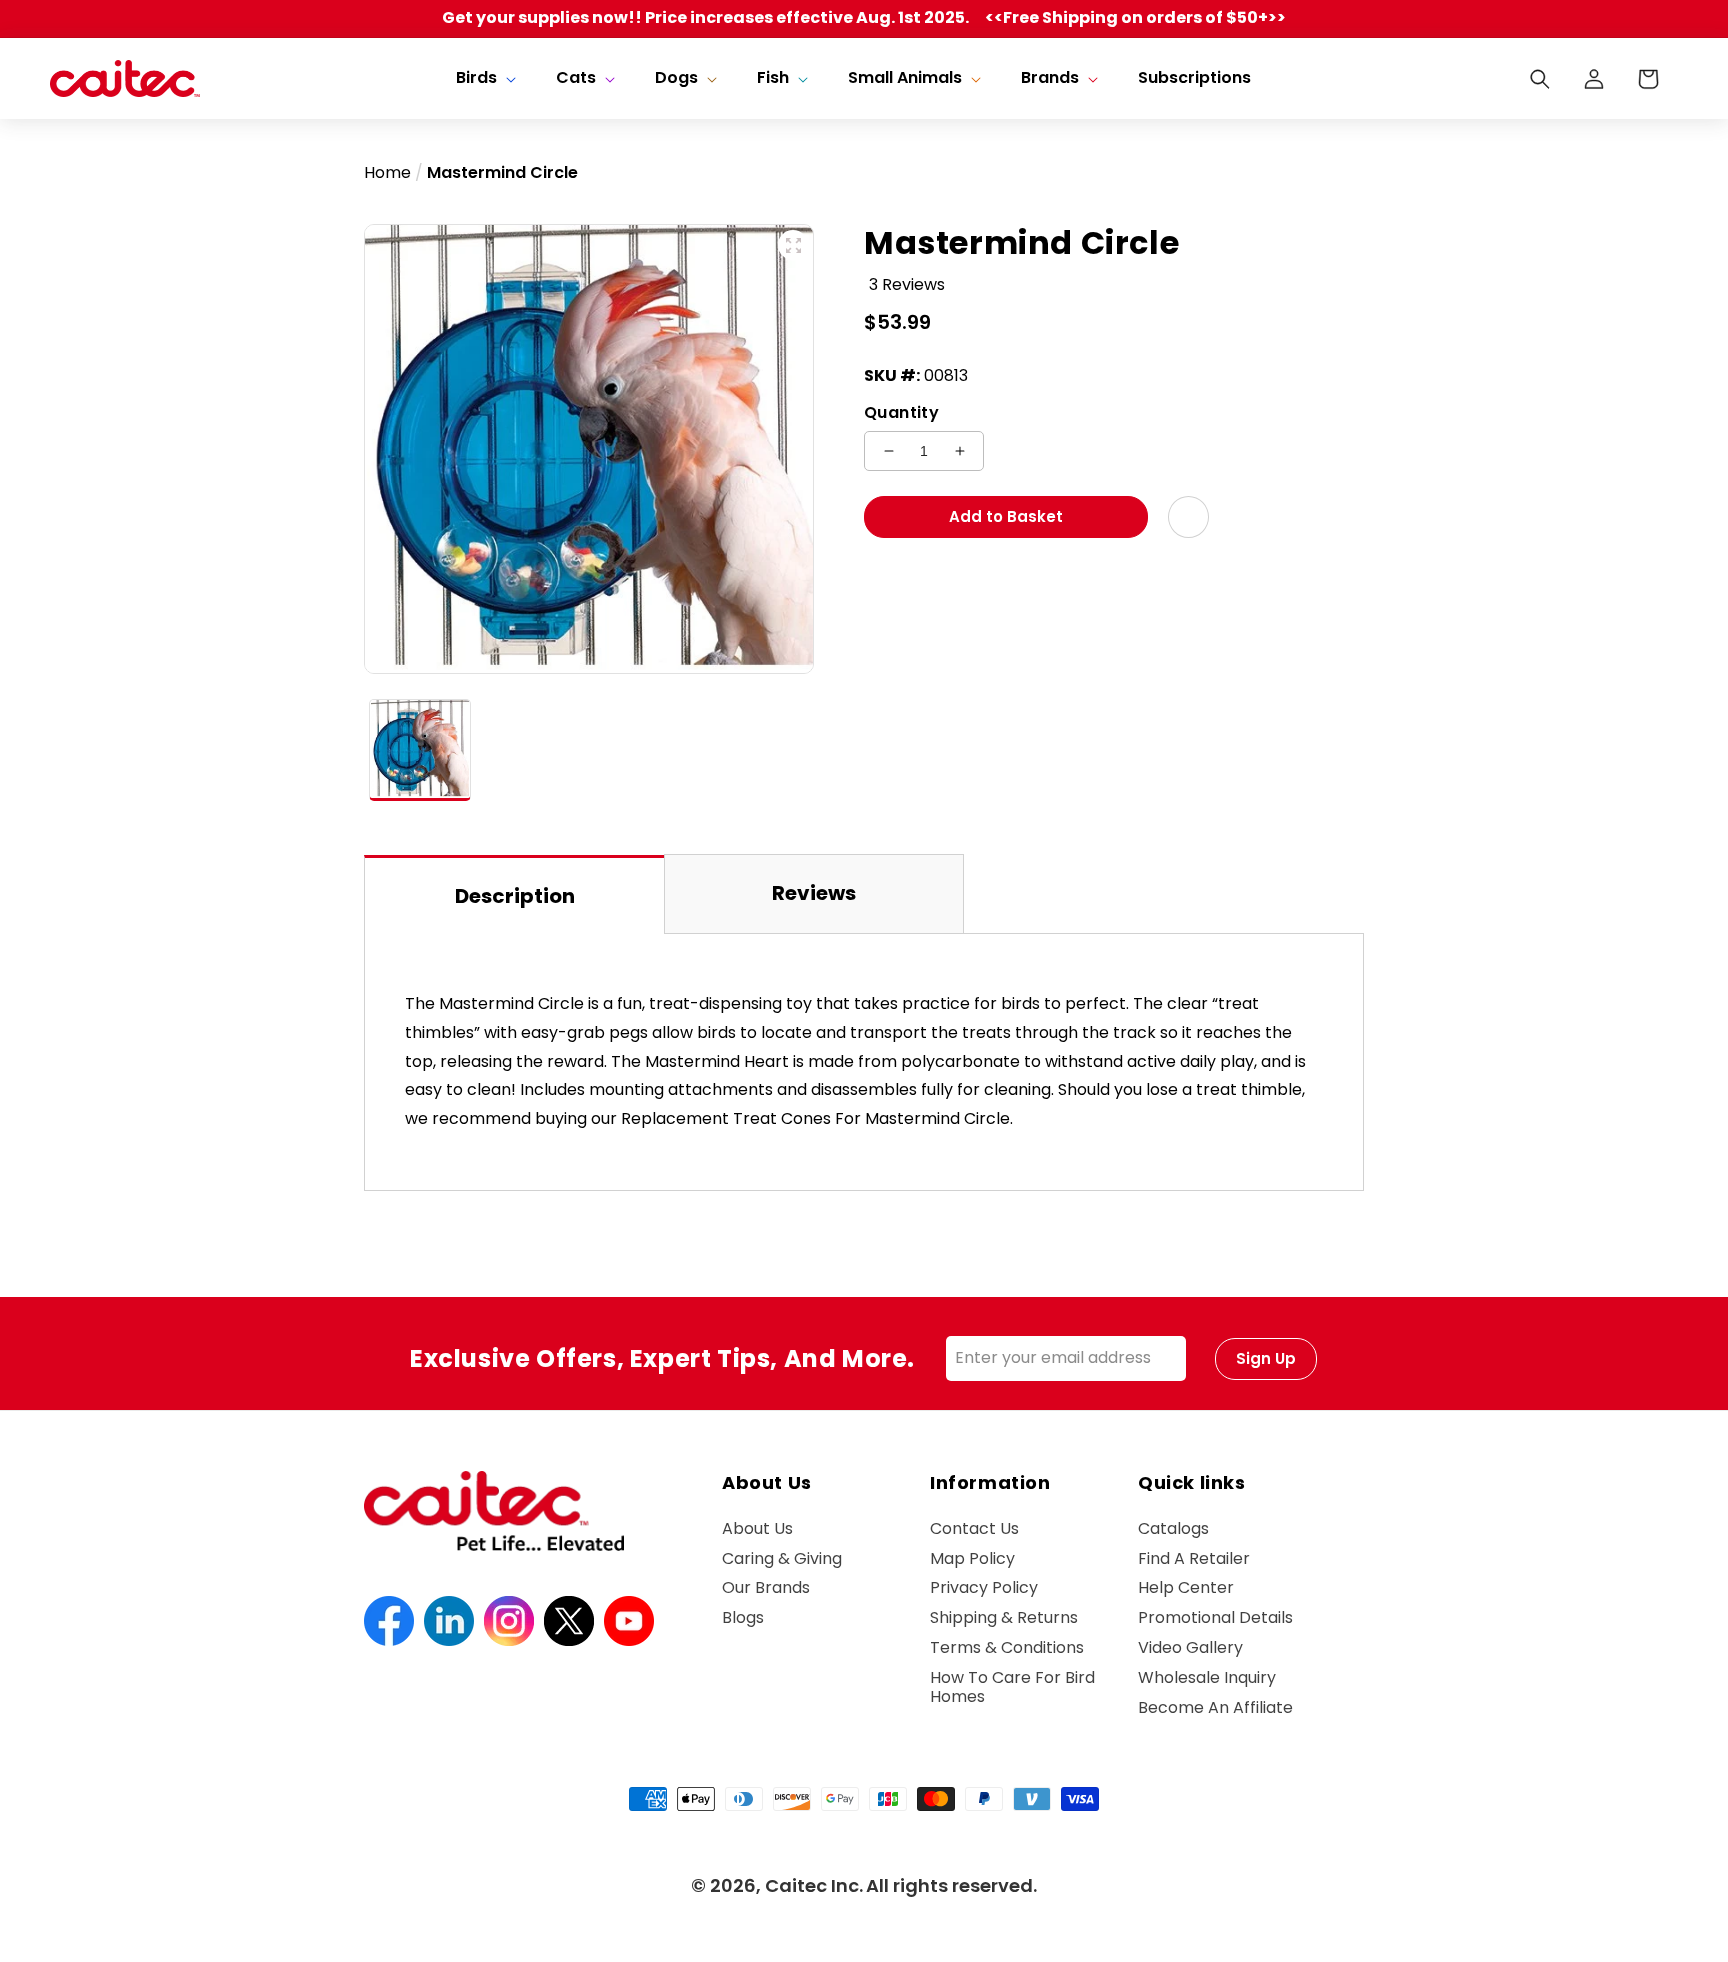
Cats (576, 78)
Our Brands (766, 1587)
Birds (476, 78)
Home (387, 172)
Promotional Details (1215, 1617)
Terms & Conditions (1007, 1647)
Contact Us (974, 1529)
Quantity (901, 412)
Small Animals (905, 78)
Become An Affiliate (1215, 1707)
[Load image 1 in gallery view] (420, 750)
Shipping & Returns (1004, 1617)
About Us (757, 1529)
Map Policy (972, 1558)
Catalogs (1173, 1529)
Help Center (1186, 1587)
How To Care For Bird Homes (1012, 1687)
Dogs (676, 78)
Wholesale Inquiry (1207, 1677)
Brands (1050, 78)
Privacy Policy (984, 1587)
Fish (773, 78)
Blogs (743, 1617)
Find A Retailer (1194, 1558)
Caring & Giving (782, 1558)
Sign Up (1266, 1358)
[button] (484, 78)
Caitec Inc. (814, 1885)
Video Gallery (1190, 1647)
